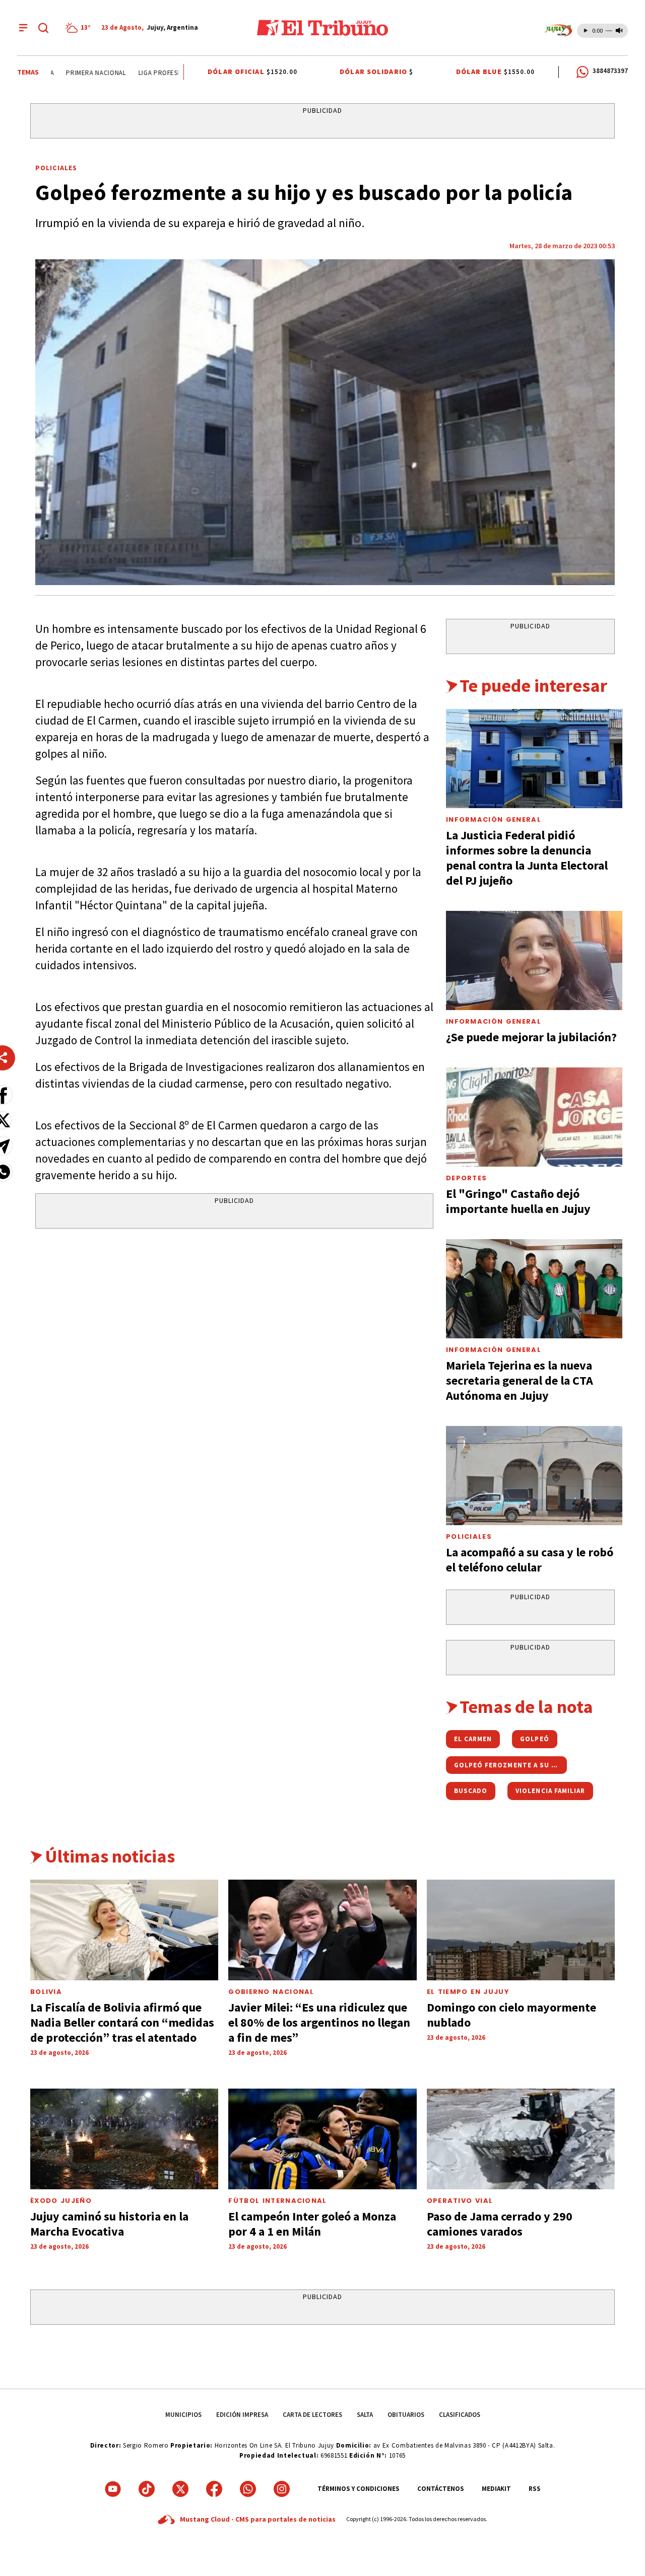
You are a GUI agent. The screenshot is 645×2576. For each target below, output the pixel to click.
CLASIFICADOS (460, 2415)
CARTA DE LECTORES (312, 2415)
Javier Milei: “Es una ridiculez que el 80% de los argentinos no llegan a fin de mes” (319, 2022)
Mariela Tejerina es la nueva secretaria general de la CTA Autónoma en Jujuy (520, 1380)
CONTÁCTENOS (441, 2489)
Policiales (56, 168)
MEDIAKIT (496, 2489)
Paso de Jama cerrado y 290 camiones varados (500, 2224)
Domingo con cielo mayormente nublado (511, 2015)
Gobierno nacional (271, 1992)
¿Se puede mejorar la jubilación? (531, 1037)
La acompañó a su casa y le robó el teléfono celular (530, 1560)
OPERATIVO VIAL (460, 2201)
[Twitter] (180, 2489)
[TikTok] (147, 2489)
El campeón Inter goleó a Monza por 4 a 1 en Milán (312, 2224)
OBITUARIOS (406, 2415)
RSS (535, 2489)
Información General (494, 819)
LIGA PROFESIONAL (149, 73)
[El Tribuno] (322, 28)
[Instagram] (282, 2489)
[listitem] (80, 28)
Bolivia (46, 1992)
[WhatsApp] (248, 2489)
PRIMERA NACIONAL (78, 73)
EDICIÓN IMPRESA (242, 2415)
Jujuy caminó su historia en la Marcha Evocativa (109, 2224)
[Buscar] (43, 28)
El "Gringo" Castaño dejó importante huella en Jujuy (518, 1201)
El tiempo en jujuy (468, 1992)
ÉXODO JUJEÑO (61, 2201)
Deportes (466, 1178)
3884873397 (610, 71)
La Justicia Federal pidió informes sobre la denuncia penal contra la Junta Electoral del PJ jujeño (527, 858)
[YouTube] (113, 2489)
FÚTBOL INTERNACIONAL (277, 2201)
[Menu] (23, 28)
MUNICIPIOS (183, 2415)
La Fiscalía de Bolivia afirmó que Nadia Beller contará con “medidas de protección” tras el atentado (122, 2022)
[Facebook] (214, 2489)
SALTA (365, 2415)
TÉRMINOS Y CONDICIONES (359, 2489)
